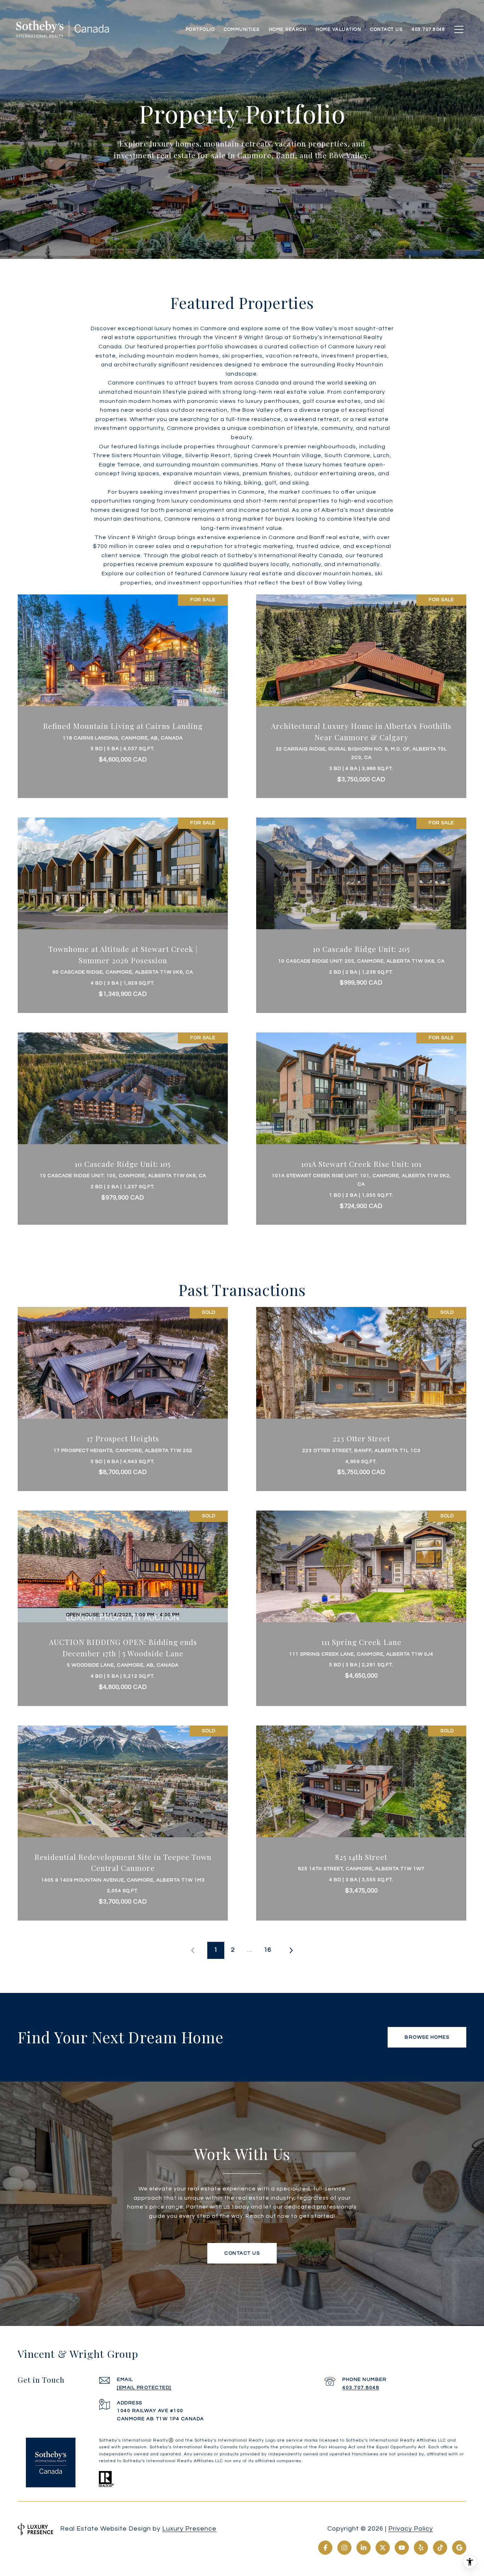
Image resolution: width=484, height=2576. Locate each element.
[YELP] (421, 2548)
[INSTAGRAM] (344, 2548)
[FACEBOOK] (325, 2548)
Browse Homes (427, 2037)
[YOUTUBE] (402, 2548)
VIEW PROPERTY (123, 693)
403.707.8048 (361, 2388)
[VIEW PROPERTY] (123, 686)
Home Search (288, 29)
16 (268, 1950)
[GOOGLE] (459, 2548)
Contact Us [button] (242, 2253)
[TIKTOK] (440, 2548)
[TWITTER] (383, 2548)
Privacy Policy (411, 2529)
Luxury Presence (189, 2529)
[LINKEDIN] (364, 2548)
